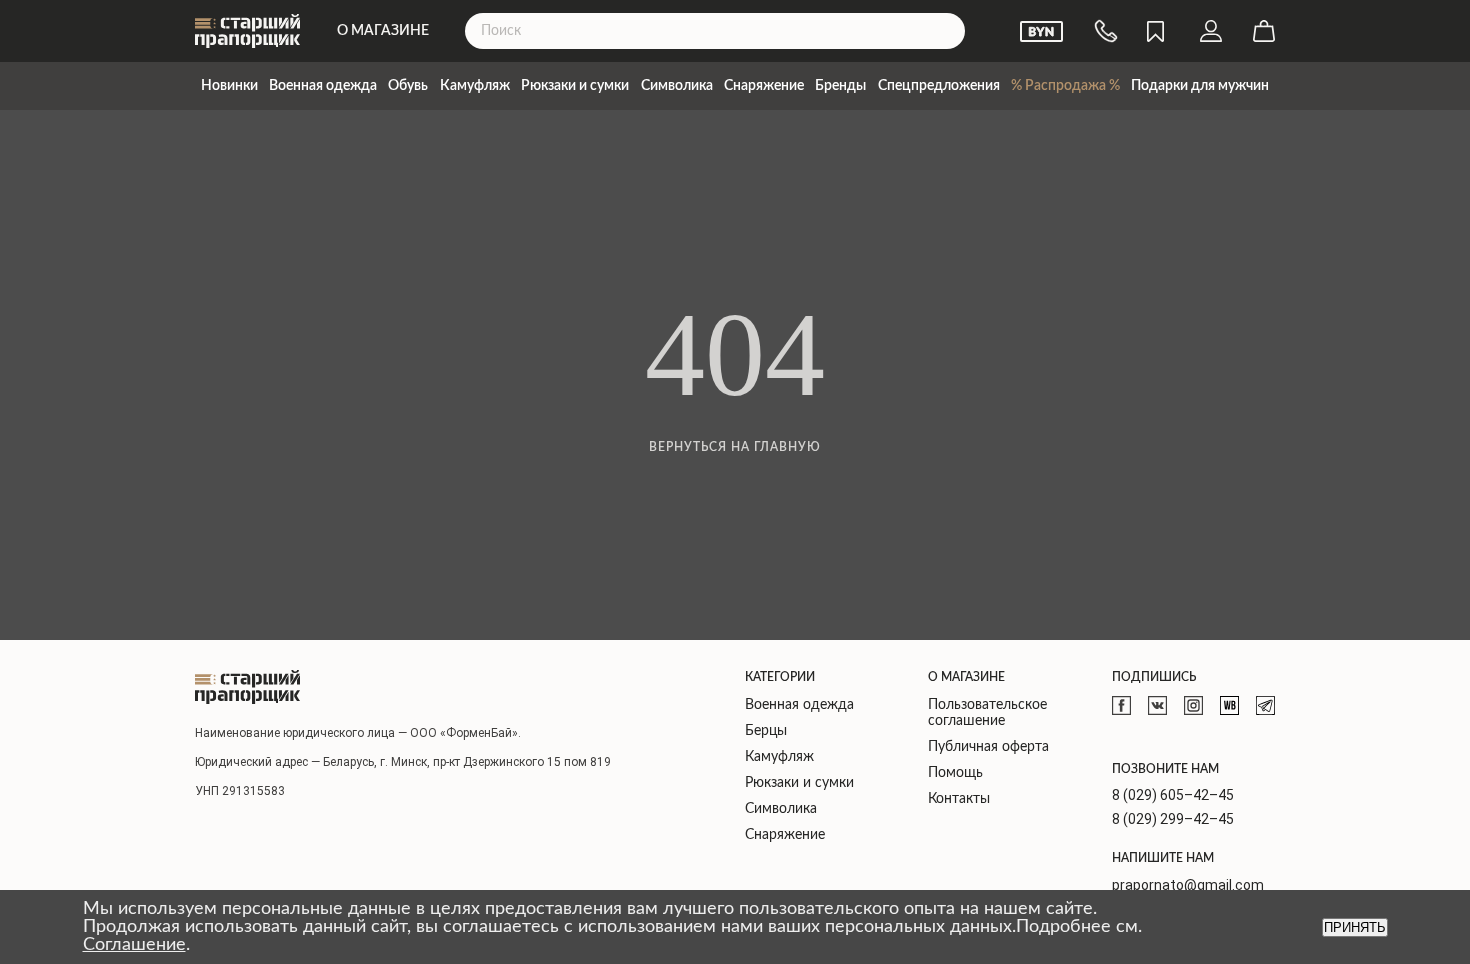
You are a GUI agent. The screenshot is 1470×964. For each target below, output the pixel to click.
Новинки (229, 86)
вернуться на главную (735, 447)
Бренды (840, 86)
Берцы (766, 731)
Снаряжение (764, 86)
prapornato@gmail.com (1188, 885)
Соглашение (134, 945)
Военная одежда (323, 86)
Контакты (959, 799)
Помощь (955, 773)
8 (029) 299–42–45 (1173, 819)
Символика (677, 86)
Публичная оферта (988, 747)
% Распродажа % (1065, 86)
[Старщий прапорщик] (247, 687)
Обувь (408, 86)
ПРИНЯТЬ (1355, 927)
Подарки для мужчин (1200, 86)
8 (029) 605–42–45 (1173, 795)
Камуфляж (475, 86)
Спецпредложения (939, 86)
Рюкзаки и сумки (575, 86)
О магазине (383, 31)
